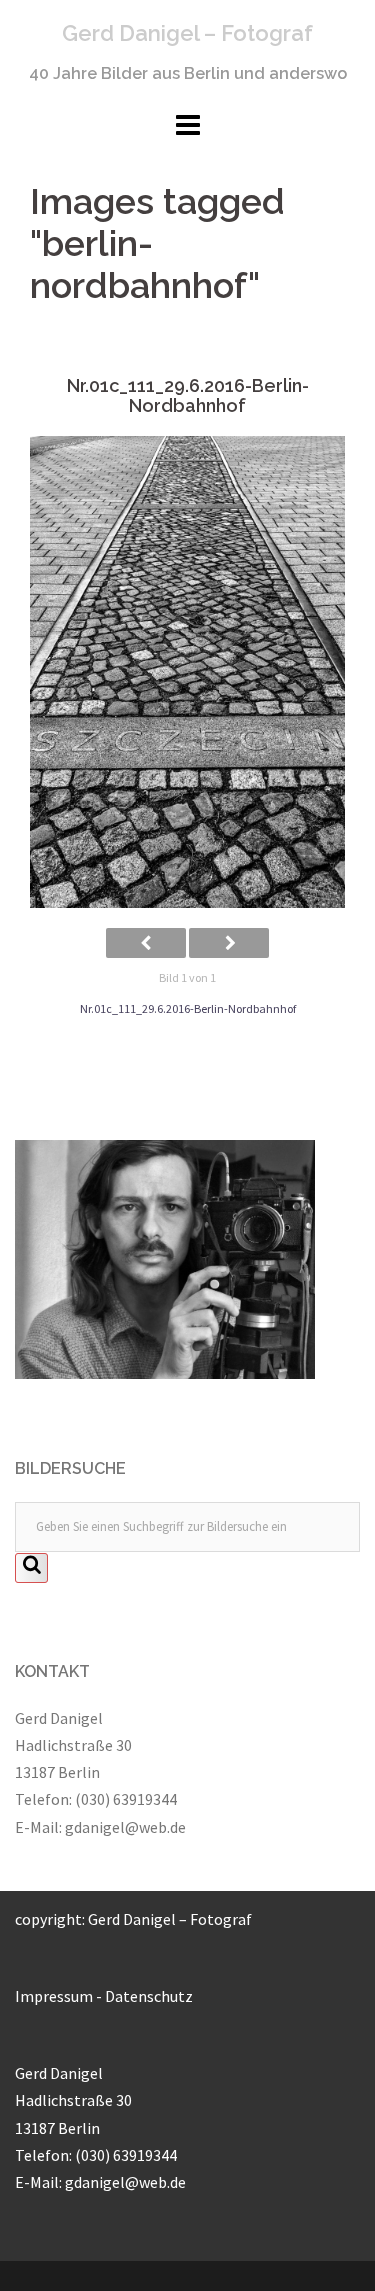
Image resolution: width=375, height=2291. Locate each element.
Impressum (54, 1996)
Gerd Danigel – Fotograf (187, 33)
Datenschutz (149, 1996)
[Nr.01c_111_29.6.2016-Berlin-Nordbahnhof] (187, 672)
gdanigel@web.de (125, 1827)
